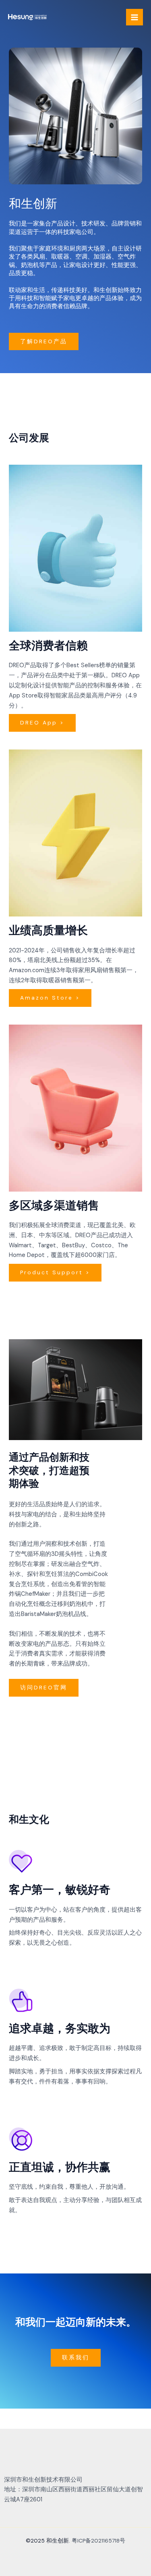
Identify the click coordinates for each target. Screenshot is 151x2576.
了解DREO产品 (44, 341)
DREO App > (42, 722)
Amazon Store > (50, 998)
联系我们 (76, 2357)
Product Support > (55, 1272)
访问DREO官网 (44, 1687)
